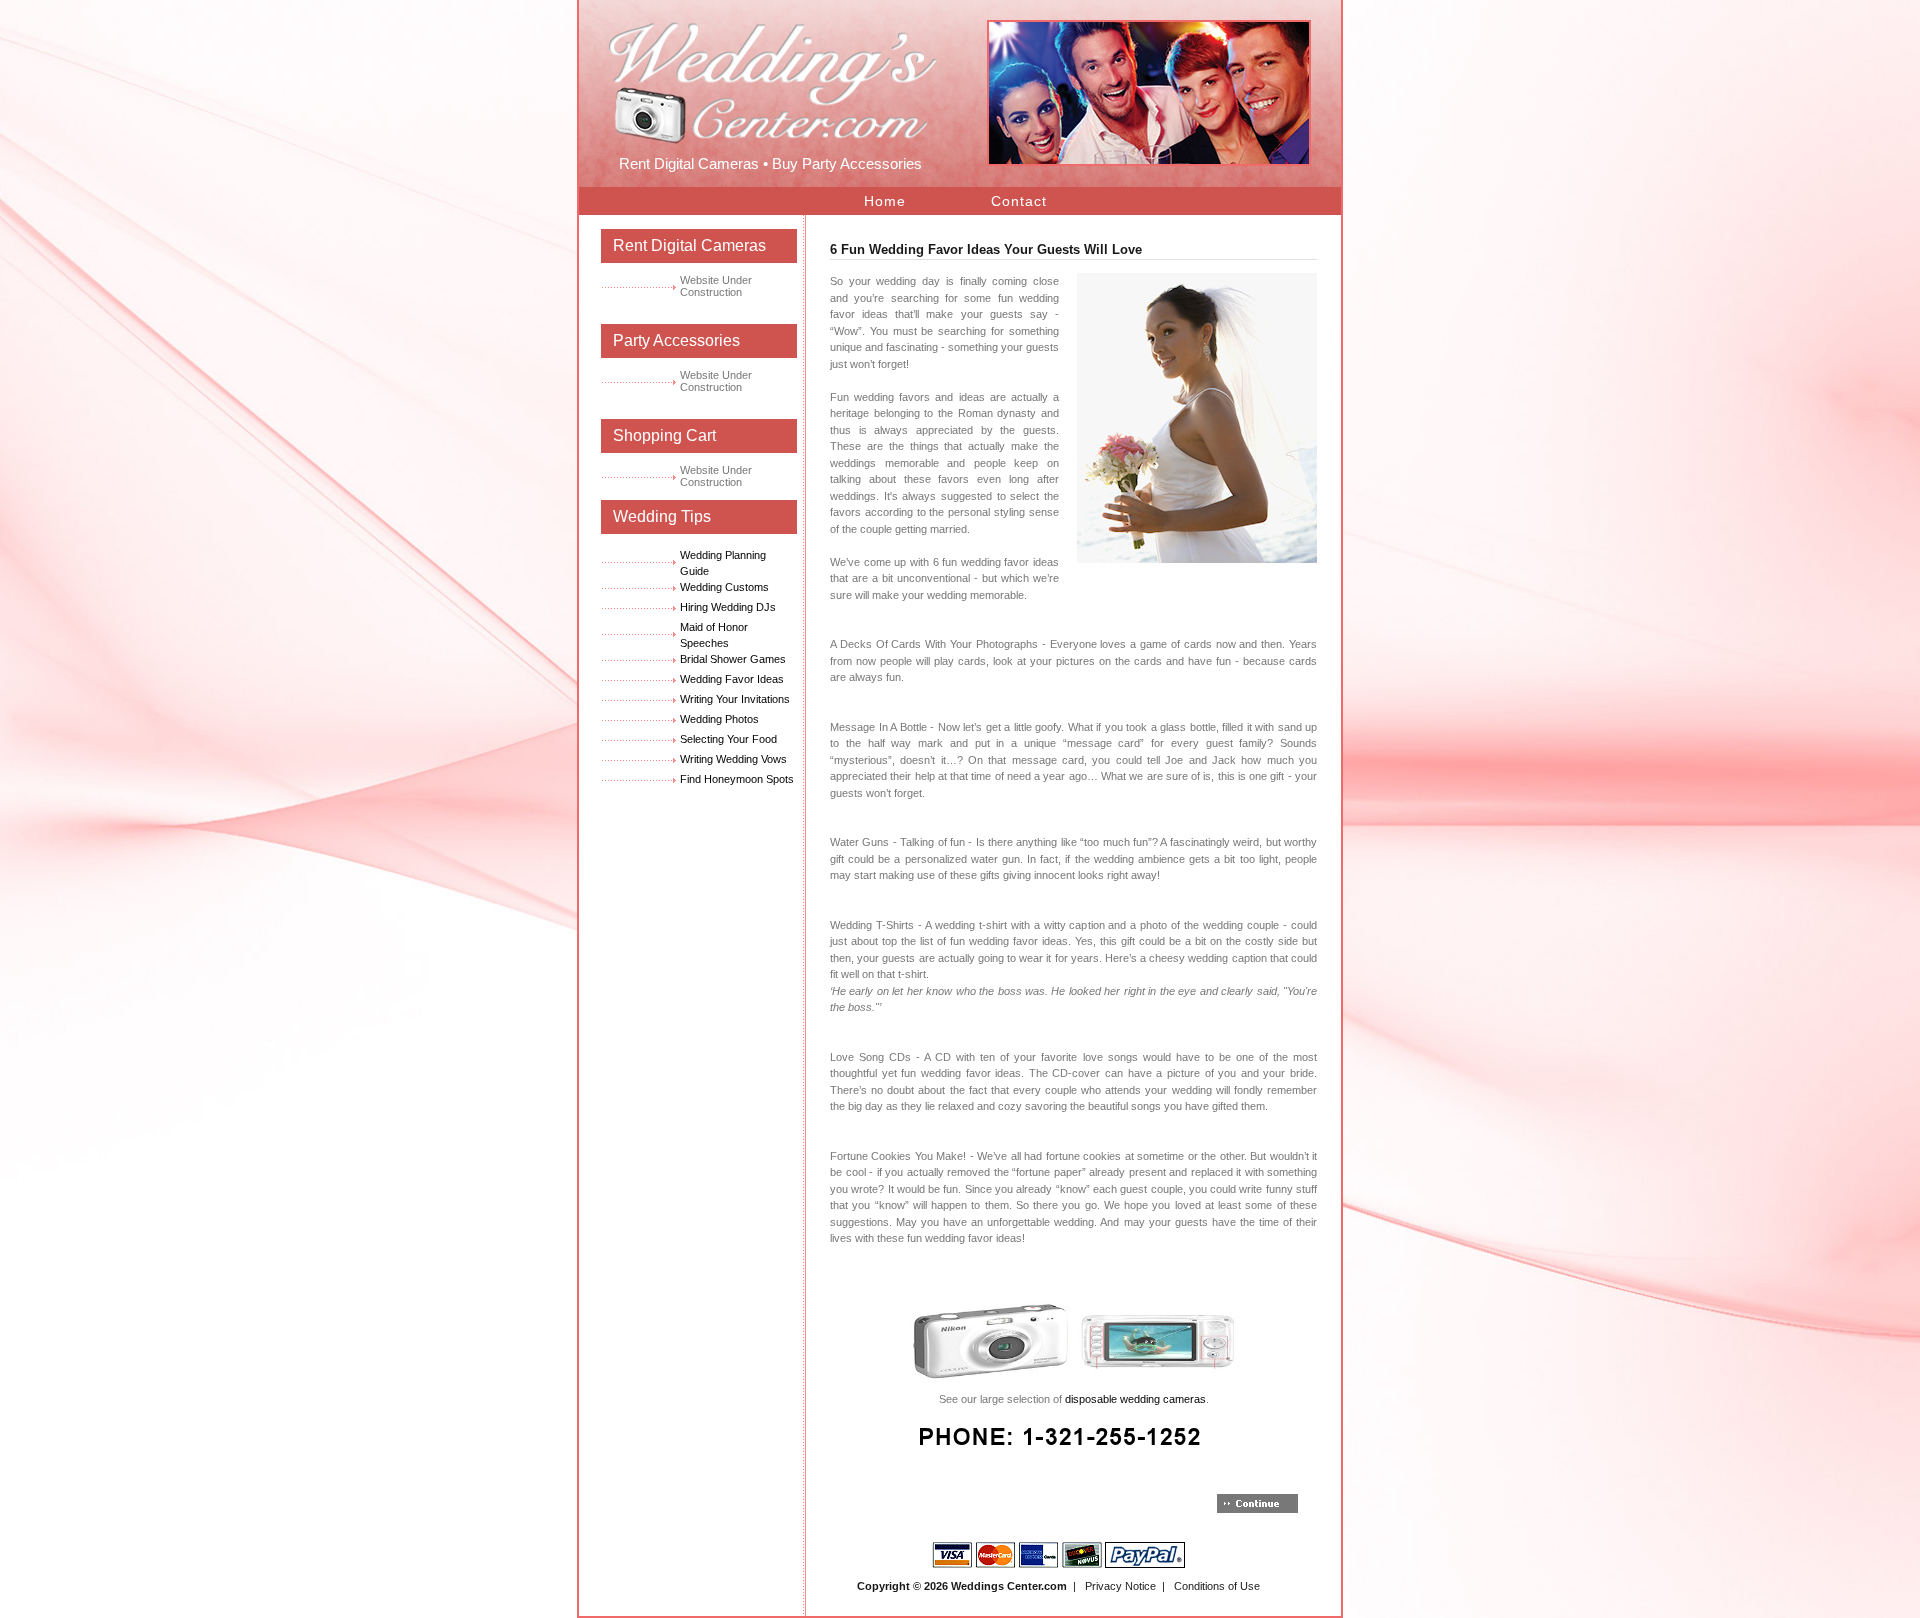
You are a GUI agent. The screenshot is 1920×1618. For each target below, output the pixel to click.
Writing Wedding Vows (733, 759)
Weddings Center (996, 1586)
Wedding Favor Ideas (732, 679)
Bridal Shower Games (733, 659)
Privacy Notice (1120, 1586)
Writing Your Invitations (735, 699)
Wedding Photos (719, 719)
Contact (1019, 201)
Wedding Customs (724, 587)
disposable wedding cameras (1135, 1399)
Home (885, 201)
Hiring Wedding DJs (728, 607)
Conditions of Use (1217, 1586)
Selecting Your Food (728, 739)
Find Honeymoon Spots (737, 779)
